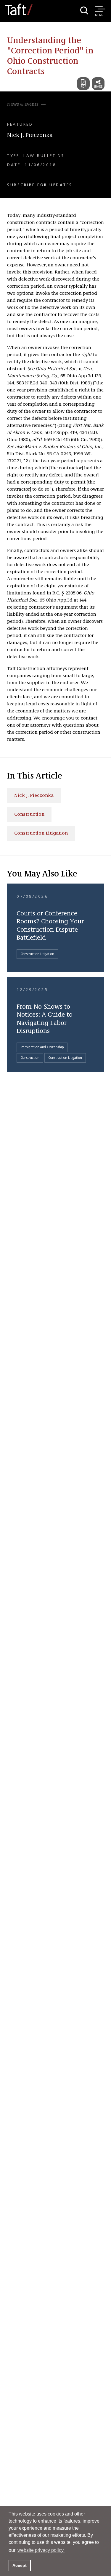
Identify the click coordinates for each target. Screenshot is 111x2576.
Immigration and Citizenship (42, 1047)
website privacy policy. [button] (41, 2550)
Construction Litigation (41, 833)
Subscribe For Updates (40, 185)
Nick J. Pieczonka (30, 135)
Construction (29, 815)
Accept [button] (20, 2565)
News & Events (23, 104)
